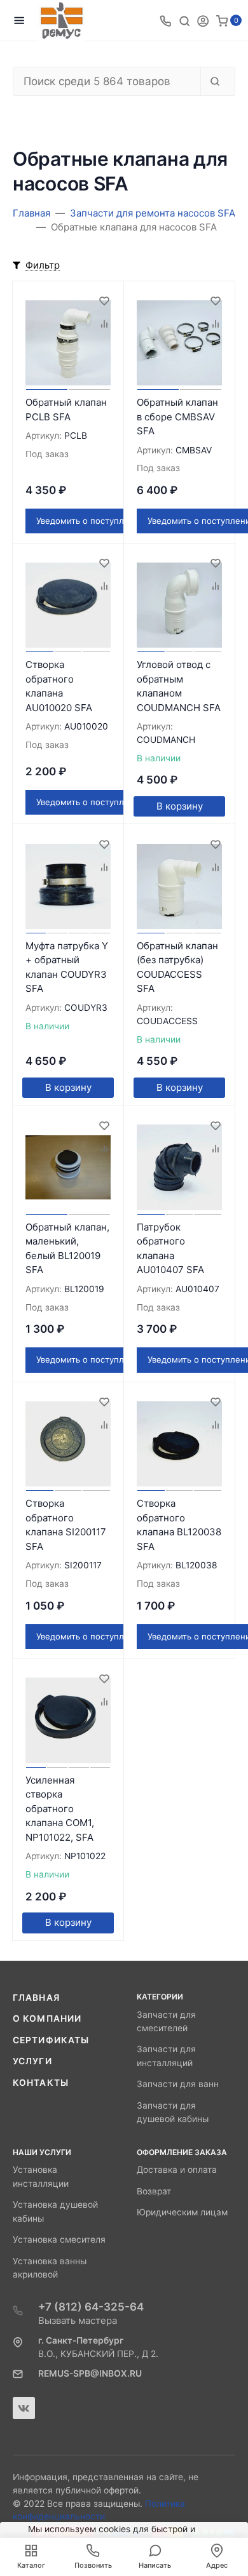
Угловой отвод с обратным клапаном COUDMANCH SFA (179, 686)
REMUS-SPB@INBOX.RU (90, 2373)
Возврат (154, 2191)
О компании (47, 2019)
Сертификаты (51, 2040)
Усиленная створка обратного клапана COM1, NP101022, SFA (60, 1809)
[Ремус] (62, 21)
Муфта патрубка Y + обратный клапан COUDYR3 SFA (67, 967)
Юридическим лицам (182, 2212)
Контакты (41, 2083)
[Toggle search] (184, 20)
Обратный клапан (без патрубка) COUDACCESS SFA (177, 967)
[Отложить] (104, 301)
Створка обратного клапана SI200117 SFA (66, 1525)
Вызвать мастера (78, 2320)
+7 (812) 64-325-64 (91, 2307)
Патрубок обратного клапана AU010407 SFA (170, 1249)
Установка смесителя (59, 2239)
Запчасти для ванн (178, 2084)
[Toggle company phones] (165, 20)
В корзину (180, 806)
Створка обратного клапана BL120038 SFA (179, 1525)
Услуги (32, 2061)
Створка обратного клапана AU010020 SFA (59, 686)
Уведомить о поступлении (90, 521)
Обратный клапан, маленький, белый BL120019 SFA (67, 1249)
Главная (36, 1998)
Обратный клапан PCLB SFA (66, 410)
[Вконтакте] (24, 2408)
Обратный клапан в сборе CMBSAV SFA (177, 417)
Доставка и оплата (177, 2170)
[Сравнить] (104, 324)
